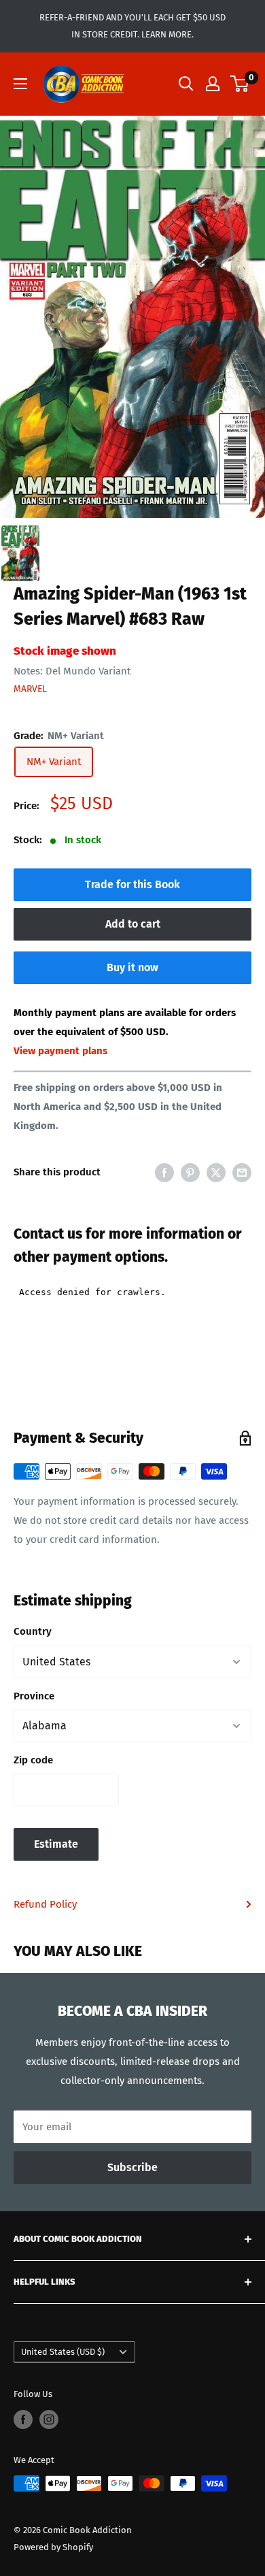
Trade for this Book (132, 884)
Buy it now (132, 967)
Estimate (56, 1844)
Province (34, 1696)
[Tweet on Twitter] (216, 1172)
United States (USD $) (63, 2352)
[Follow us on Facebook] (23, 2419)
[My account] (213, 84)
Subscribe (132, 2167)
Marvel (30, 689)
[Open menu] (20, 84)
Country (33, 1631)
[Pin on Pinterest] (190, 1172)
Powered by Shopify (53, 2547)
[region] (132, 317)
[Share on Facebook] (164, 1172)
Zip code (33, 1760)
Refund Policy (45, 1904)
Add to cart (133, 924)
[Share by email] (242, 1172)
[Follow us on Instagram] (49, 2419)
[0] (240, 84)
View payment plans (60, 1051)
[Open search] (186, 84)
